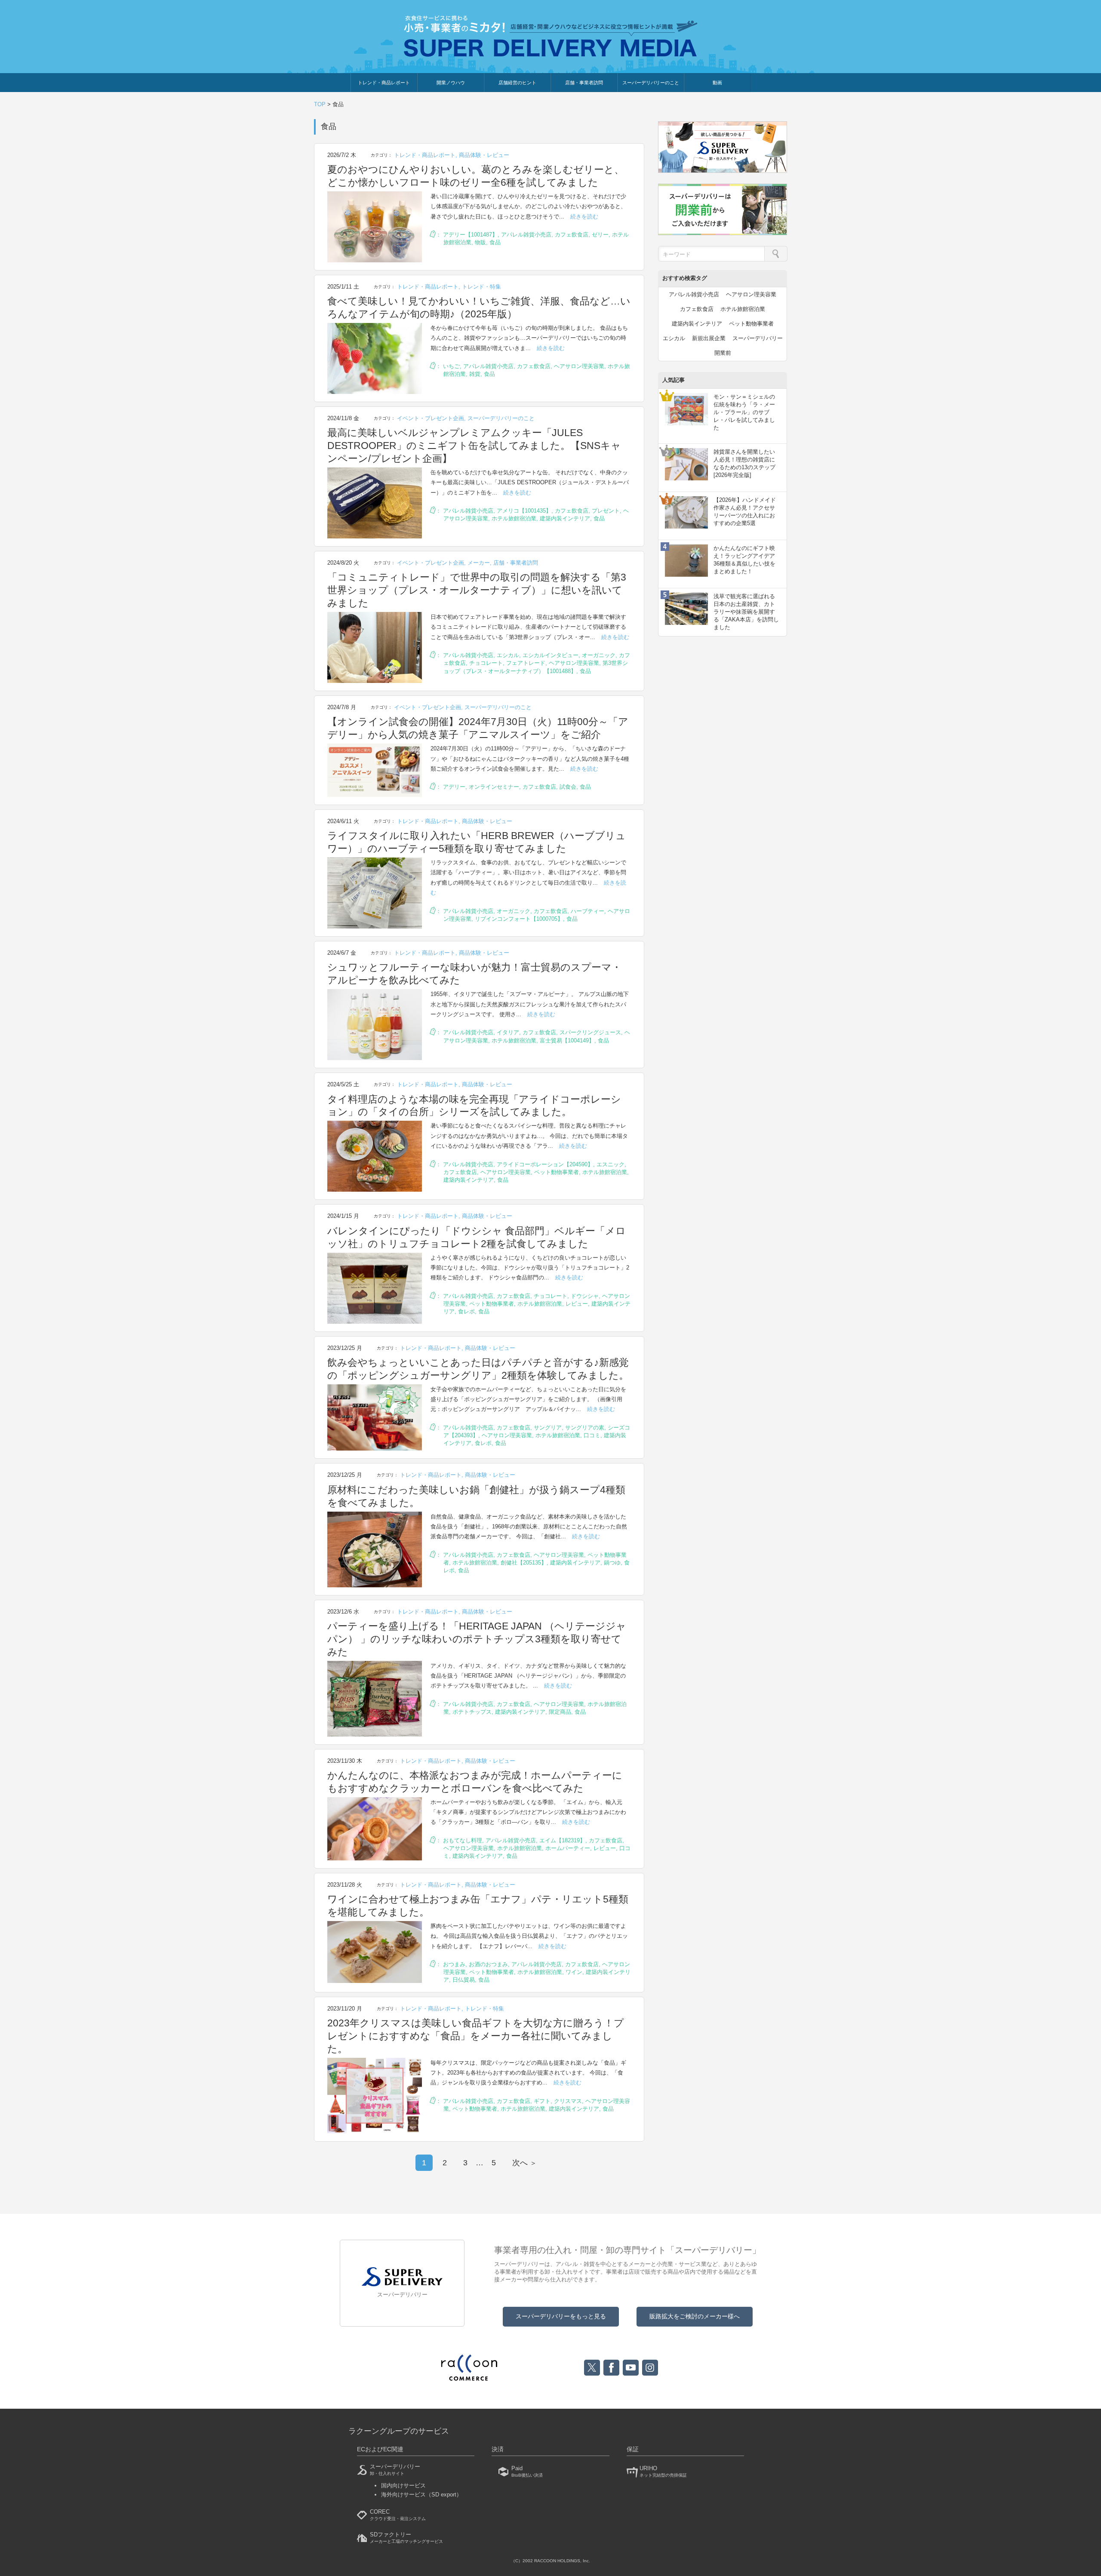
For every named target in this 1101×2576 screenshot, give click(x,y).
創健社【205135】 (524, 1563)
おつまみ (454, 1964)
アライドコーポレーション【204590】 (545, 1164)
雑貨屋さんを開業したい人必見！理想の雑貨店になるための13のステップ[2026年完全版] (744, 464)
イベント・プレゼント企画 (431, 418)
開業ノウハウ (451, 83)
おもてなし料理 (463, 1840)
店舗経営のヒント (517, 83)
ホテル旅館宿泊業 (514, 518)
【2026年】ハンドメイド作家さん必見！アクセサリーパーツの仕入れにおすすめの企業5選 (745, 512)
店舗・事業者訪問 (584, 83)
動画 (717, 83)
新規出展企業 (709, 338)
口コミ (592, 1435)
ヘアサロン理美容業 (579, 366)
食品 (495, 242)
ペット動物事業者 (557, 1172)
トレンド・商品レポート (384, 83)
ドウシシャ (585, 1296)
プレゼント (606, 511)
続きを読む (584, 217)
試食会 (568, 787)
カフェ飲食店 (572, 235)
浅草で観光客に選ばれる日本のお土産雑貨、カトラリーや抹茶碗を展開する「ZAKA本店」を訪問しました (746, 612)
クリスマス (568, 2101)
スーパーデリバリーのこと (651, 83)
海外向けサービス (421, 2495)
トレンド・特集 (481, 287)
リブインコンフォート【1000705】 (519, 919)
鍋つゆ (612, 1563)
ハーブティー (587, 911)
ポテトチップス (472, 1712)
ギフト (542, 2101)
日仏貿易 (464, 1980)
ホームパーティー (568, 1848)
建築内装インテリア (565, 518)
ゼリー (600, 235)
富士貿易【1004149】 (567, 1041)
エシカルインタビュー (550, 655)
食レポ (466, 1311)
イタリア (508, 1032)
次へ (524, 2163)
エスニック (610, 1164)
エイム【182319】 (562, 1840)
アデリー (454, 787)
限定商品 (560, 1712)
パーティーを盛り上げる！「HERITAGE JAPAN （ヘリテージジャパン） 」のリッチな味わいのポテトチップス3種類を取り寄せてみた (477, 1639)
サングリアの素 (585, 1428)
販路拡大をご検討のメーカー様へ (695, 2316)
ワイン (574, 1972)
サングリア (548, 1428)
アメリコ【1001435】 (524, 511)
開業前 (723, 353)
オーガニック (599, 655)
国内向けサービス (403, 2485)
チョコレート (486, 663)
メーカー (479, 563)
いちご (451, 366)
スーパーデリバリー (758, 338)
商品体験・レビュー (484, 155)
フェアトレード (526, 663)
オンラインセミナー (494, 787)
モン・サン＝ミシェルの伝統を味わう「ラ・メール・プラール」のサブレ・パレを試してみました (744, 412)
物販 (480, 242)
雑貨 (475, 374)
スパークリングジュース (590, 1032)
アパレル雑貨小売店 (526, 235)
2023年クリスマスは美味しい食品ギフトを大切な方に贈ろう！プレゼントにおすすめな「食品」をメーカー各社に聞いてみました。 (476, 2036)
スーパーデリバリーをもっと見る (561, 2316)
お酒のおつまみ (488, 1964)
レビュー (577, 1304)
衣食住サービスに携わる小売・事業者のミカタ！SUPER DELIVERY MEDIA (551, 36)
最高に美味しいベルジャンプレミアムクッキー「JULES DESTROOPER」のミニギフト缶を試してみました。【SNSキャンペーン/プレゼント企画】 (474, 446)
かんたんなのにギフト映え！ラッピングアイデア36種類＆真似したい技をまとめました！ (744, 560)
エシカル (508, 655)
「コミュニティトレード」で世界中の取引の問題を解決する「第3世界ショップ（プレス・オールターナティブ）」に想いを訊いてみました (477, 590)
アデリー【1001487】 (470, 235)
